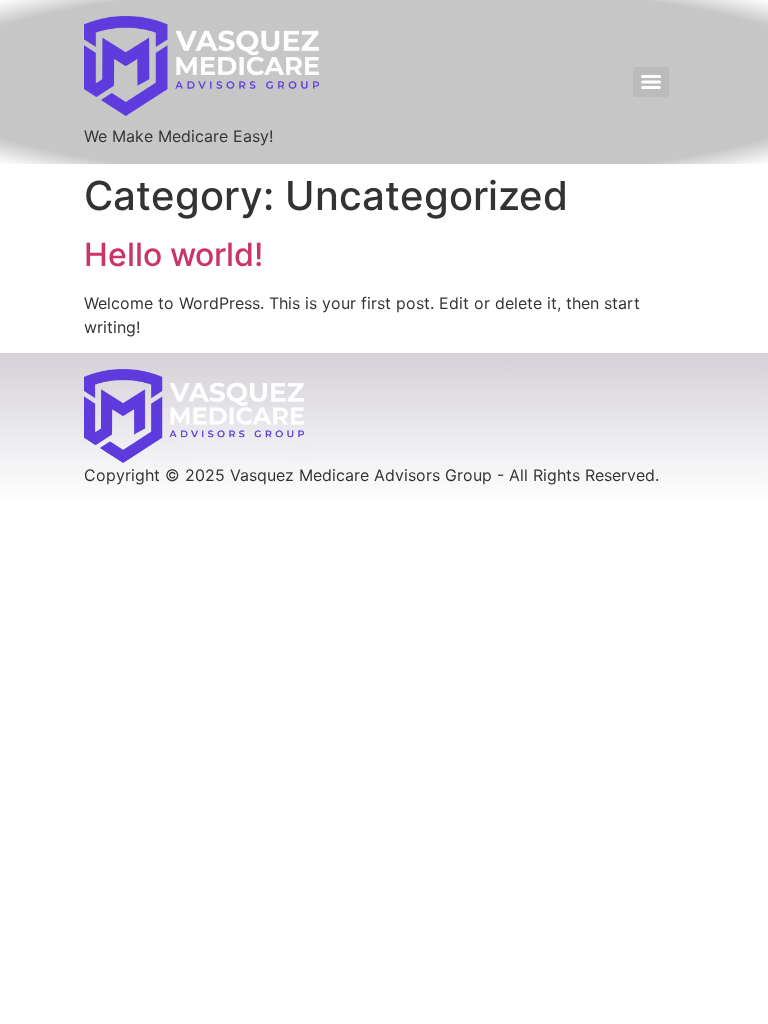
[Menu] (651, 82)
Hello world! (173, 254)
